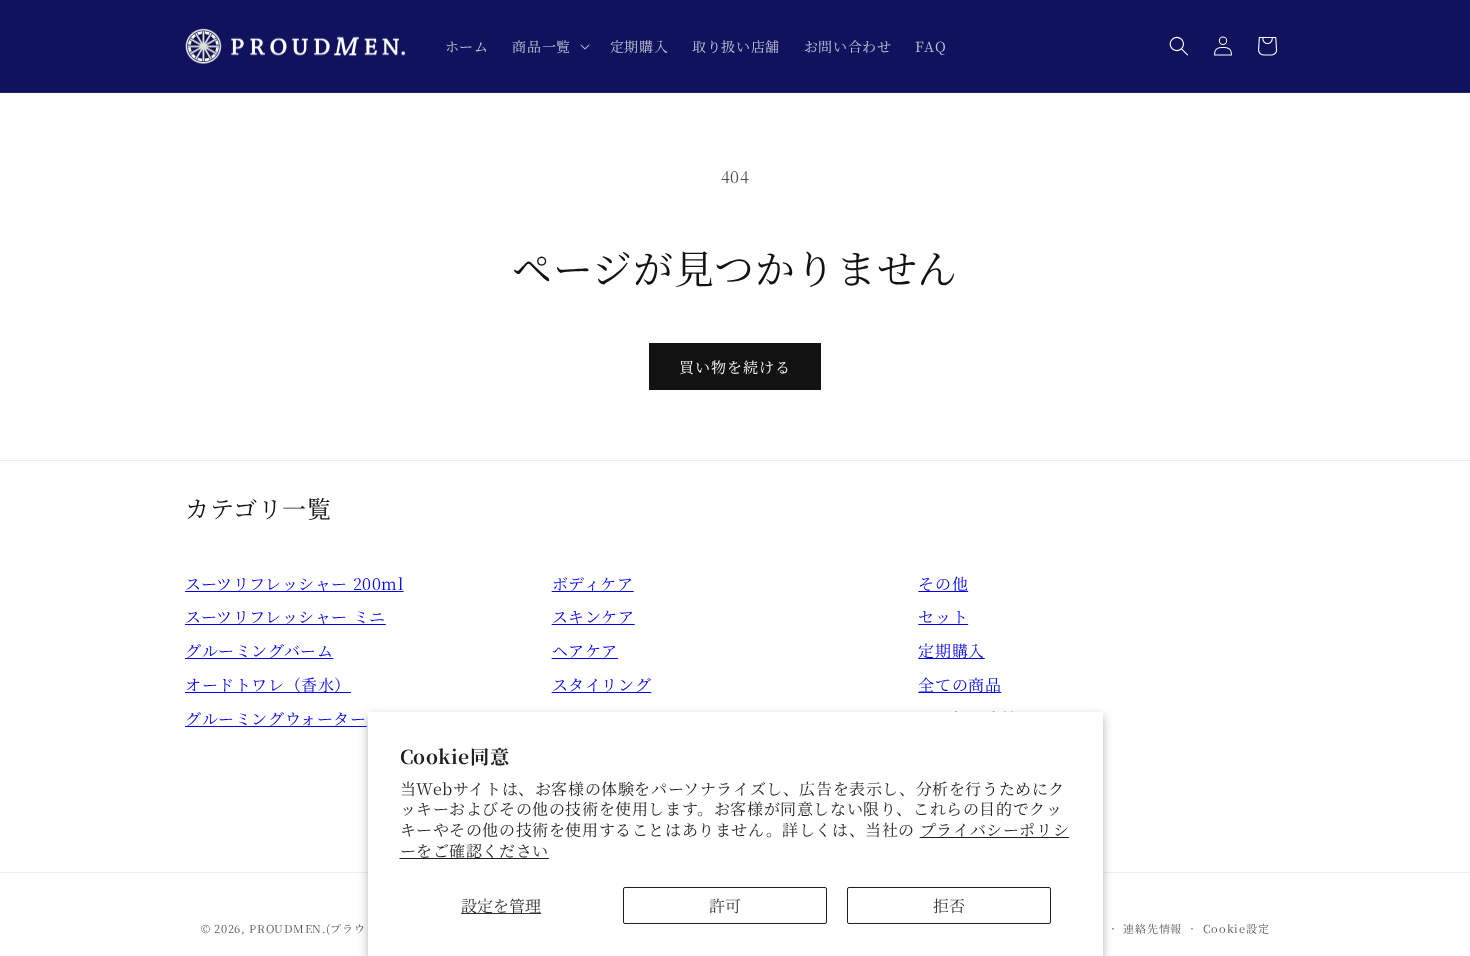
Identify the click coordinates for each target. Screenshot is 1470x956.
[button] (548, 46)
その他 (943, 583)
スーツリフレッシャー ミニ (285, 616)
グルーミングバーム (259, 650)
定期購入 (951, 650)
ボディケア (593, 583)
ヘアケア (585, 650)
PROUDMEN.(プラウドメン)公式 (338, 928)
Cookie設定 (1236, 928)
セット (943, 616)
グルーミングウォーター (276, 718)
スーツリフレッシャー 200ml (294, 583)
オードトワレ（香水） (268, 684)
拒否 (949, 905)
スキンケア (593, 616)
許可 (725, 905)
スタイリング (602, 684)
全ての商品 (959, 684)
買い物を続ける (735, 366)
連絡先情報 (1152, 928)
